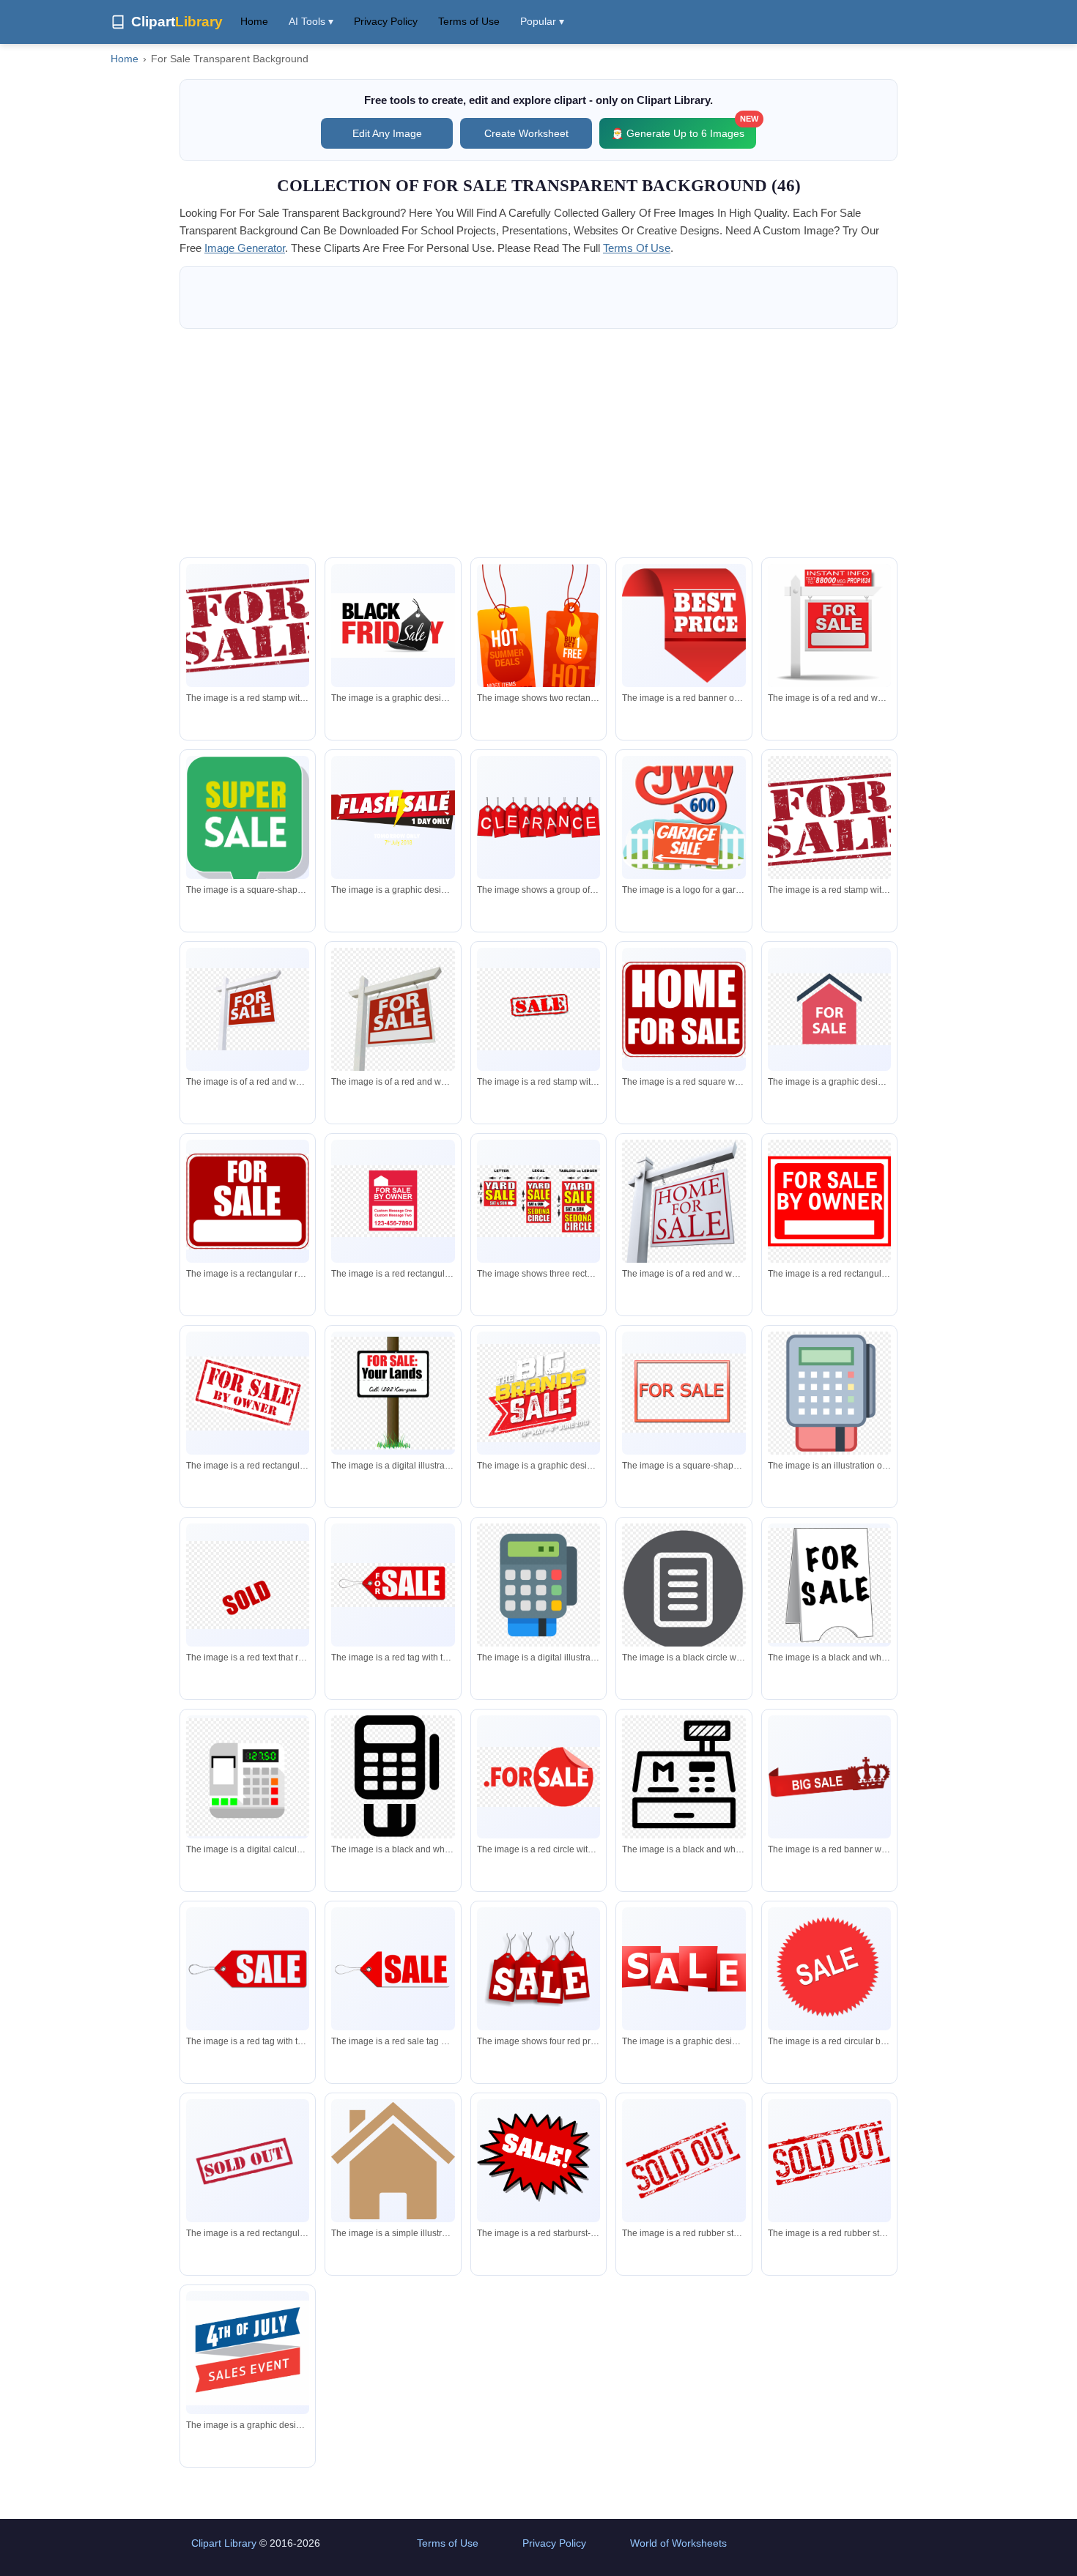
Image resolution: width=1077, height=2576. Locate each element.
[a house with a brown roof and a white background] (393, 2160)
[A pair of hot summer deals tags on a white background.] (538, 648)
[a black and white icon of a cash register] (684, 1777)
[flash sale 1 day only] (393, 818)
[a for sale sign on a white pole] (393, 1014)
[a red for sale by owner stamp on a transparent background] (248, 1393)
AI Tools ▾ (311, 21)
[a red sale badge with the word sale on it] (829, 1969)
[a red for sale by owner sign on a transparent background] (393, 1201)
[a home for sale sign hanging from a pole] (684, 1210)
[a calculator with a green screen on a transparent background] (248, 1777)
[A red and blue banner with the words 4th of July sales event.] (248, 2353)
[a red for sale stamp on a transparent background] (829, 817)
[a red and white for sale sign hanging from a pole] (248, 1009)
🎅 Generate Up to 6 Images (684, 129)
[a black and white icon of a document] (684, 1589)
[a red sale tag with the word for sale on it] (393, 1585)
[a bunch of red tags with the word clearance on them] (538, 818)
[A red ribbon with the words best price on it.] (684, 626)
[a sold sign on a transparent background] (248, 1585)
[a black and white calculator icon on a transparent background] (393, 1777)
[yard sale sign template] (538, 1201)
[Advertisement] (538, 443)
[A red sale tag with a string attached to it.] (248, 1969)
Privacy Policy (386, 21)
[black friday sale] (393, 626)
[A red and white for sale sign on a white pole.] (829, 631)
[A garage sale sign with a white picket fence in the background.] (684, 818)
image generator (245, 248)
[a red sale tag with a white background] (393, 1969)
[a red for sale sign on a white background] (829, 1009)
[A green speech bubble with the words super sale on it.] (248, 836)
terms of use (637, 248)
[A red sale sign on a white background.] (538, 2161)
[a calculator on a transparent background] (829, 1393)
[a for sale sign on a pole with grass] (393, 1393)
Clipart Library (224, 2543)
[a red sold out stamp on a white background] (248, 2161)
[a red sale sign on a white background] (684, 1969)
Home (254, 21)
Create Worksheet (526, 133)
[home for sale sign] (684, 1010)
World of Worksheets (678, 2543)
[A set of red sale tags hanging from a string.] (538, 1968)
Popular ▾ (542, 21)
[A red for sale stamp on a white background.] (248, 626)
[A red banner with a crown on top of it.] (829, 1777)
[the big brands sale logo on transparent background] (538, 1393)
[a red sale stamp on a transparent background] (538, 1009)
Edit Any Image (387, 133)
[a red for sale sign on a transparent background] (684, 1393)
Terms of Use (469, 21)
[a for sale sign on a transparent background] (829, 1585)
